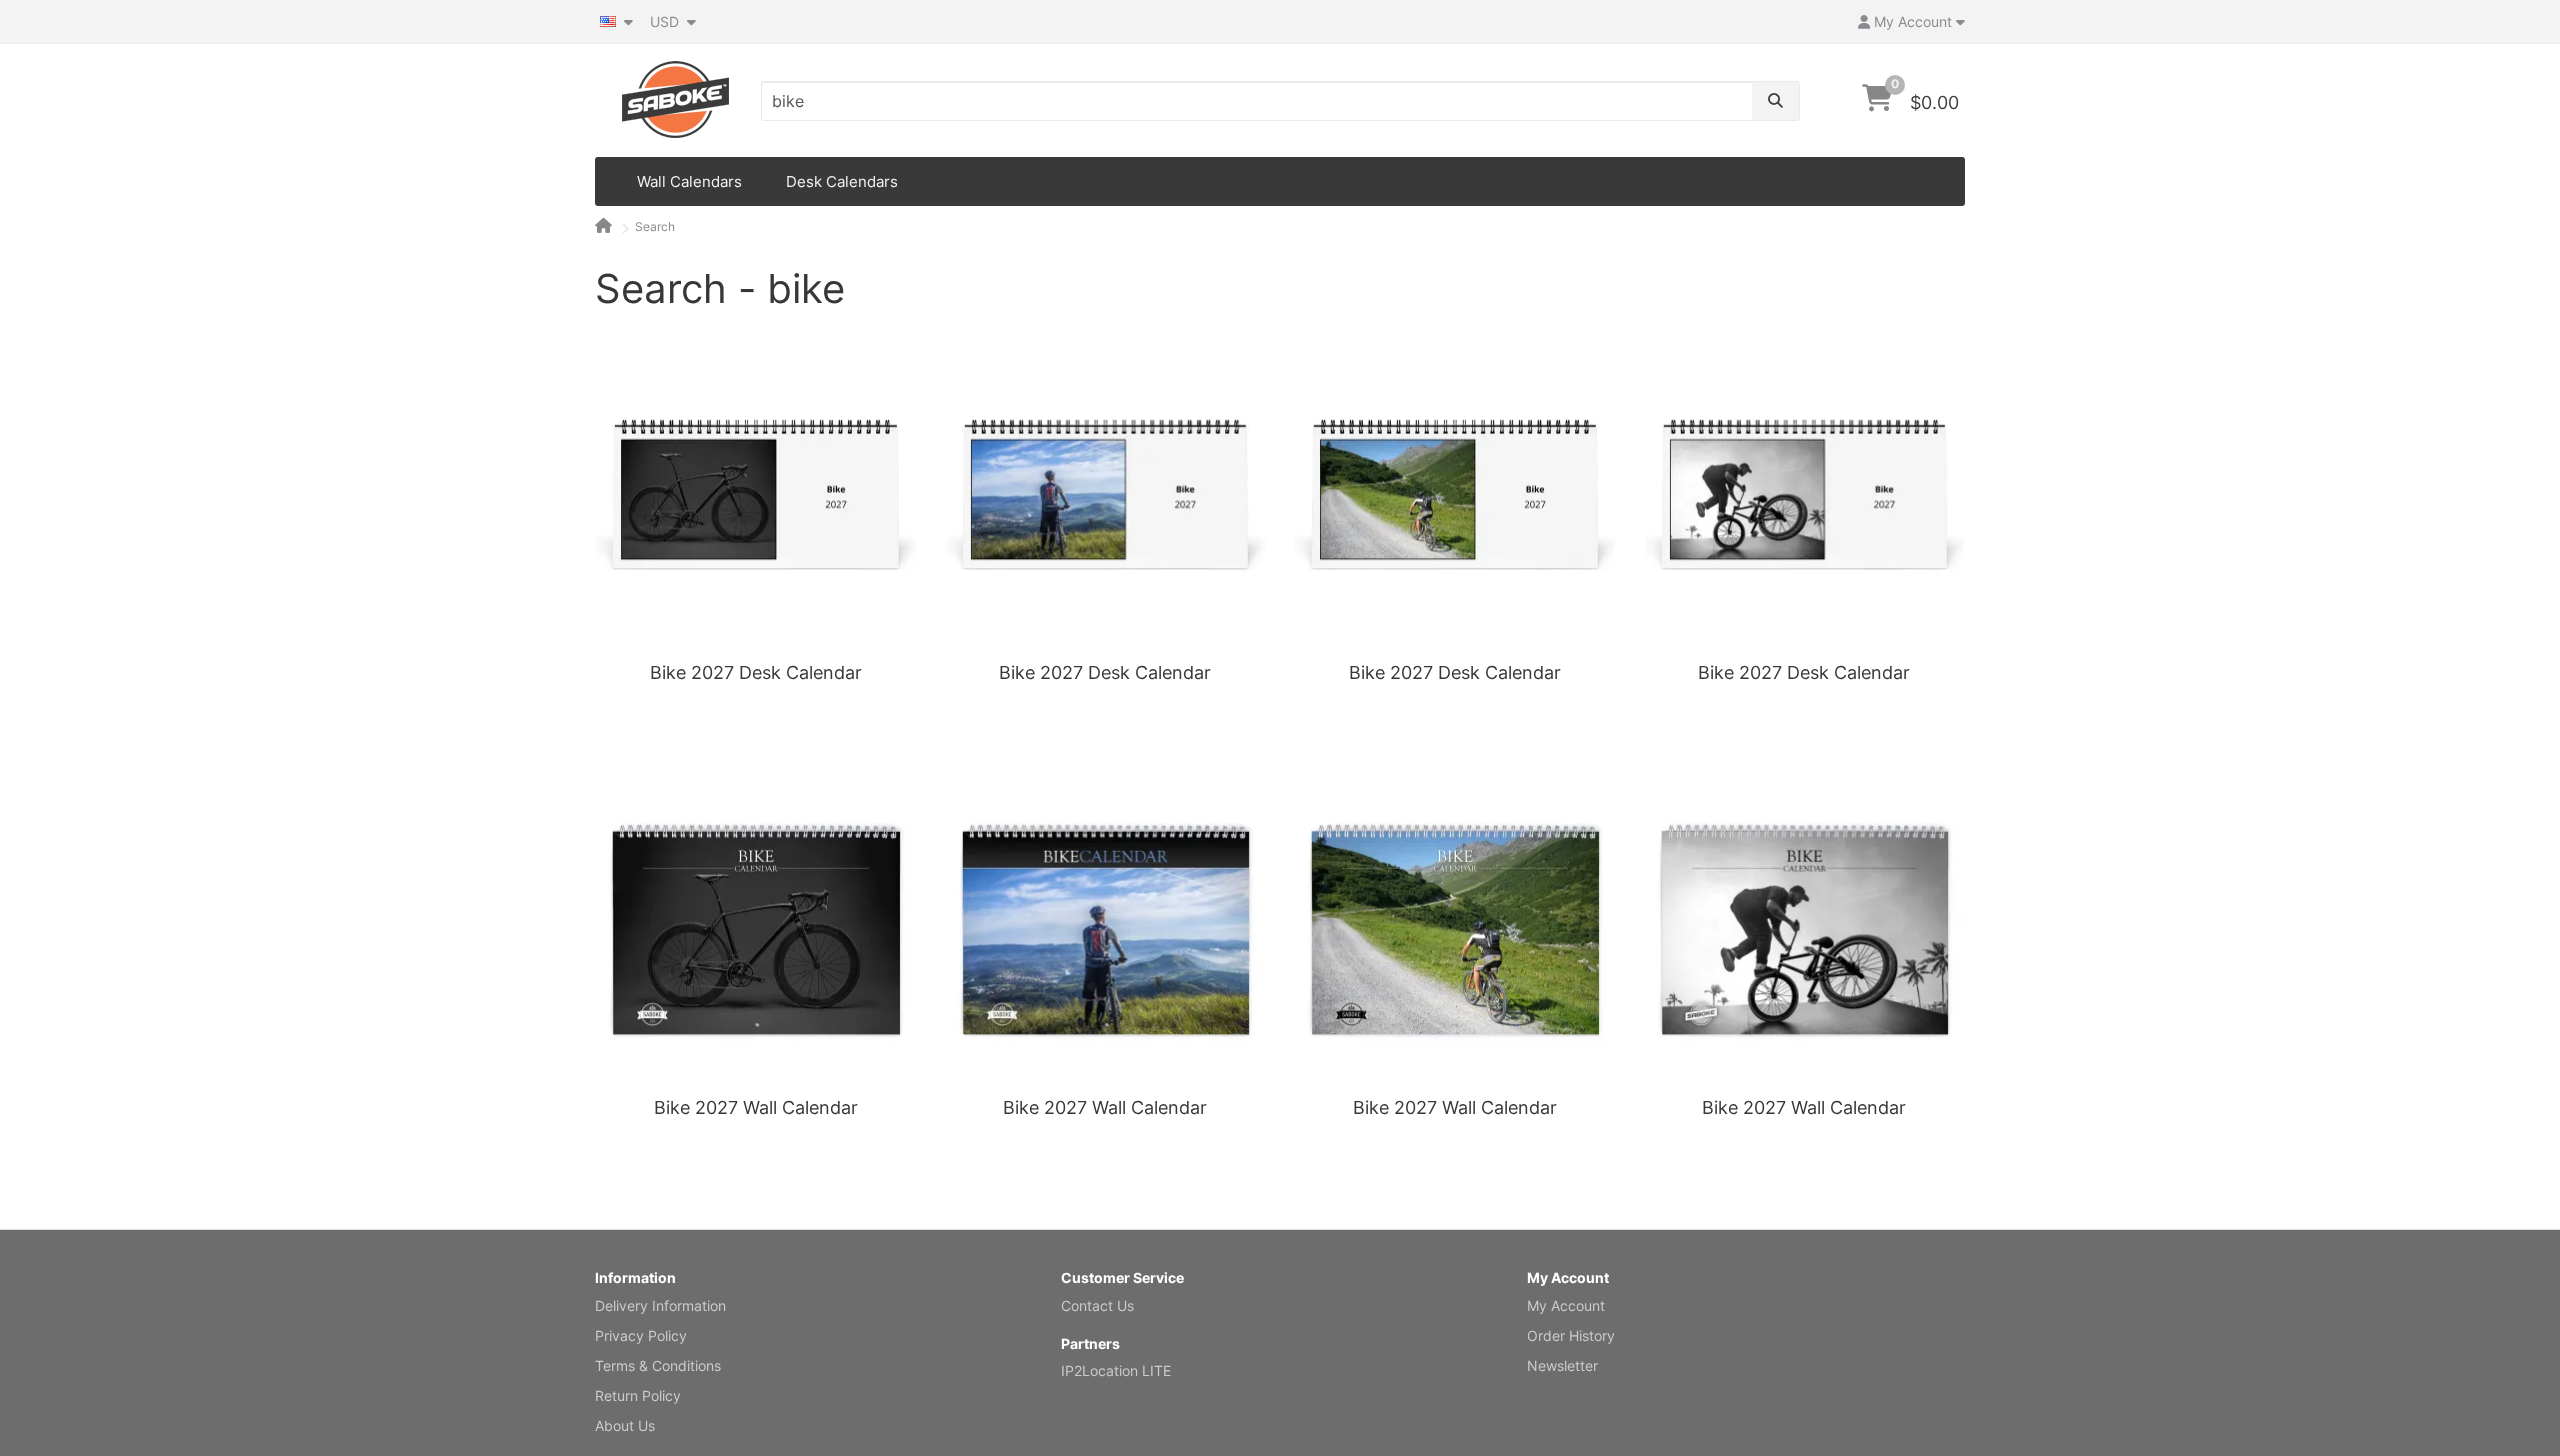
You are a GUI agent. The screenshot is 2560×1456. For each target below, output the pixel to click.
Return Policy (638, 1395)
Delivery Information (660, 1305)
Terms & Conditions (658, 1365)
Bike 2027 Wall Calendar (756, 1107)
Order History (1571, 1335)
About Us (625, 1425)
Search (655, 226)
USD (666, 21)
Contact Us (1097, 1305)
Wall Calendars (689, 181)
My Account (1566, 1305)
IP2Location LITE (1116, 1370)
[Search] (1775, 101)
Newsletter (1562, 1365)
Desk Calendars (842, 181)
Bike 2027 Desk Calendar (756, 672)
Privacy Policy (641, 1335)
